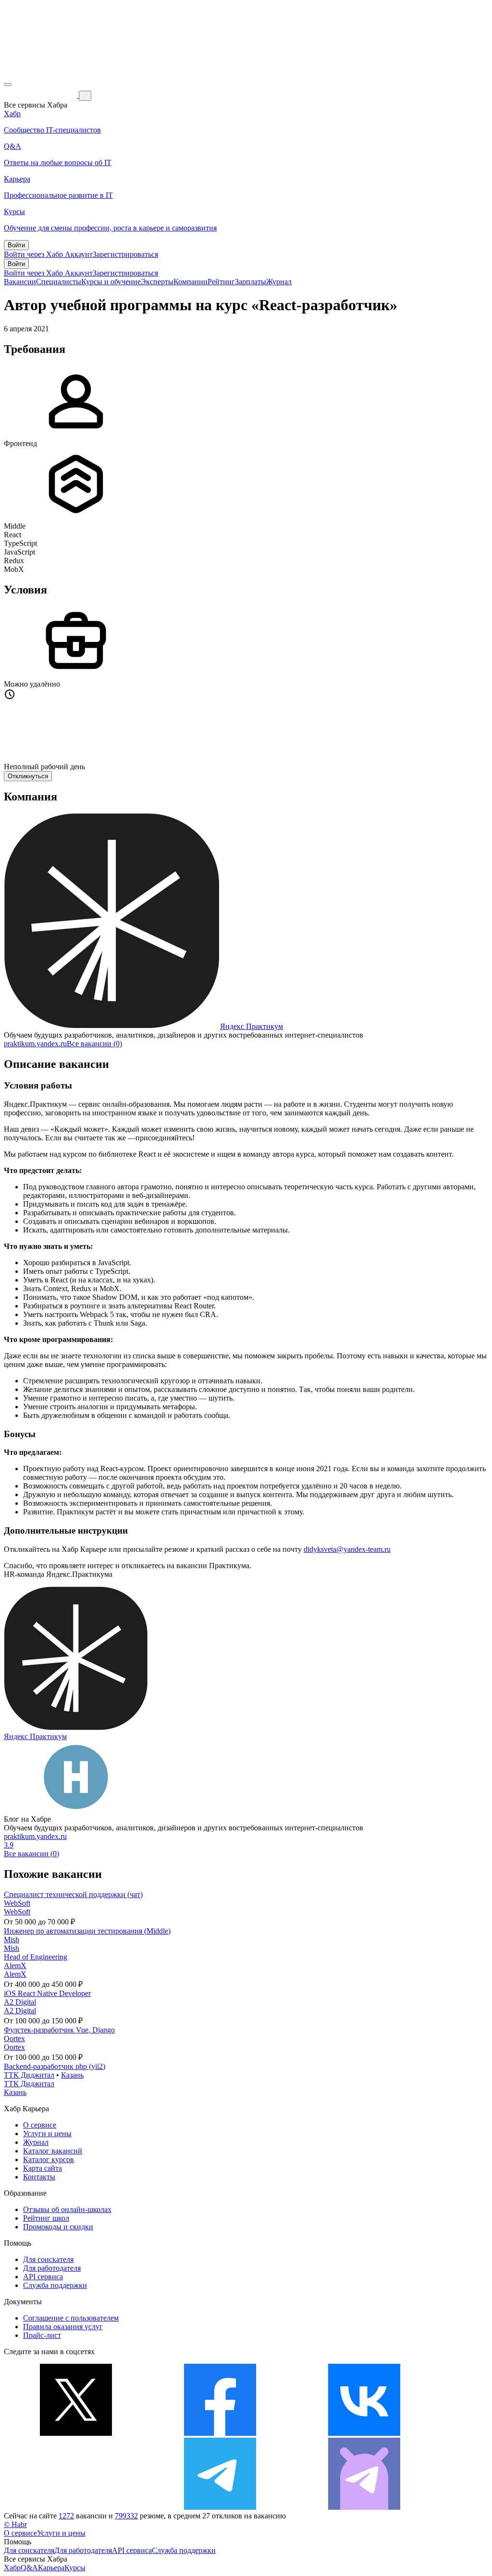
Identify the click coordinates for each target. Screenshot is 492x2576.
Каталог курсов (49, 2159)
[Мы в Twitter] (76, 2433)
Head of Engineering (36, 1957)
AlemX (15, 1965)
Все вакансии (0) (94, 1044)
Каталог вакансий (53, 2151)
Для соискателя (48, 2259)
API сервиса (43, 2277)
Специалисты (59, 282)
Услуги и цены (47, 2134)
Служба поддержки (55, 2285)
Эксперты (157, 282)
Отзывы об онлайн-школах (67, 2209)
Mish (12, 1940)
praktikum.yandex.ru (35, 1044)
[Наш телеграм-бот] (364, 2507)
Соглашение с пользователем (71, 2318)
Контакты (39, 2177)
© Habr (15, 2524)
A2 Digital (20, 2002)
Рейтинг (221, 282)
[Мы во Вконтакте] (364, 2433)
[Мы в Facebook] (220, 2433)
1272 (66, 2516)
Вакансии (20, 282)
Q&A (29, 2568)
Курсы (75, 2568)
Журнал (279, 282)
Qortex (14, 2038)
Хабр (12, 2568)
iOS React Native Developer (47, 1993)
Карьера (51, 2568)
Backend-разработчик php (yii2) (55, 2066)
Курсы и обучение (111, 282)
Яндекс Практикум (252, 1026)
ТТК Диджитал (29, 2075)
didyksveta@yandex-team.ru (347, 1549)
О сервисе (40, 2125)
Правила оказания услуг (63, 2327)
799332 (126, 2516)
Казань (72, 2075)
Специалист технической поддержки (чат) (73, 1894)
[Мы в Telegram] (220, 2507)
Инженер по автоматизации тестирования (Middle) (87, 1931)
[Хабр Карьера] (41, 95)
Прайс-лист (42, 2335)
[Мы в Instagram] (76, 2507)
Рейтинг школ (46, 2218)
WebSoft (17, 1903)
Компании (191, 282)
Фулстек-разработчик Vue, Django (59, 2030)
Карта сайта (43, 2168)
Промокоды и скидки (58, 2227)
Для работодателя (52, 2268)
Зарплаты (251, 282)
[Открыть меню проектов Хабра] (8, 85)
